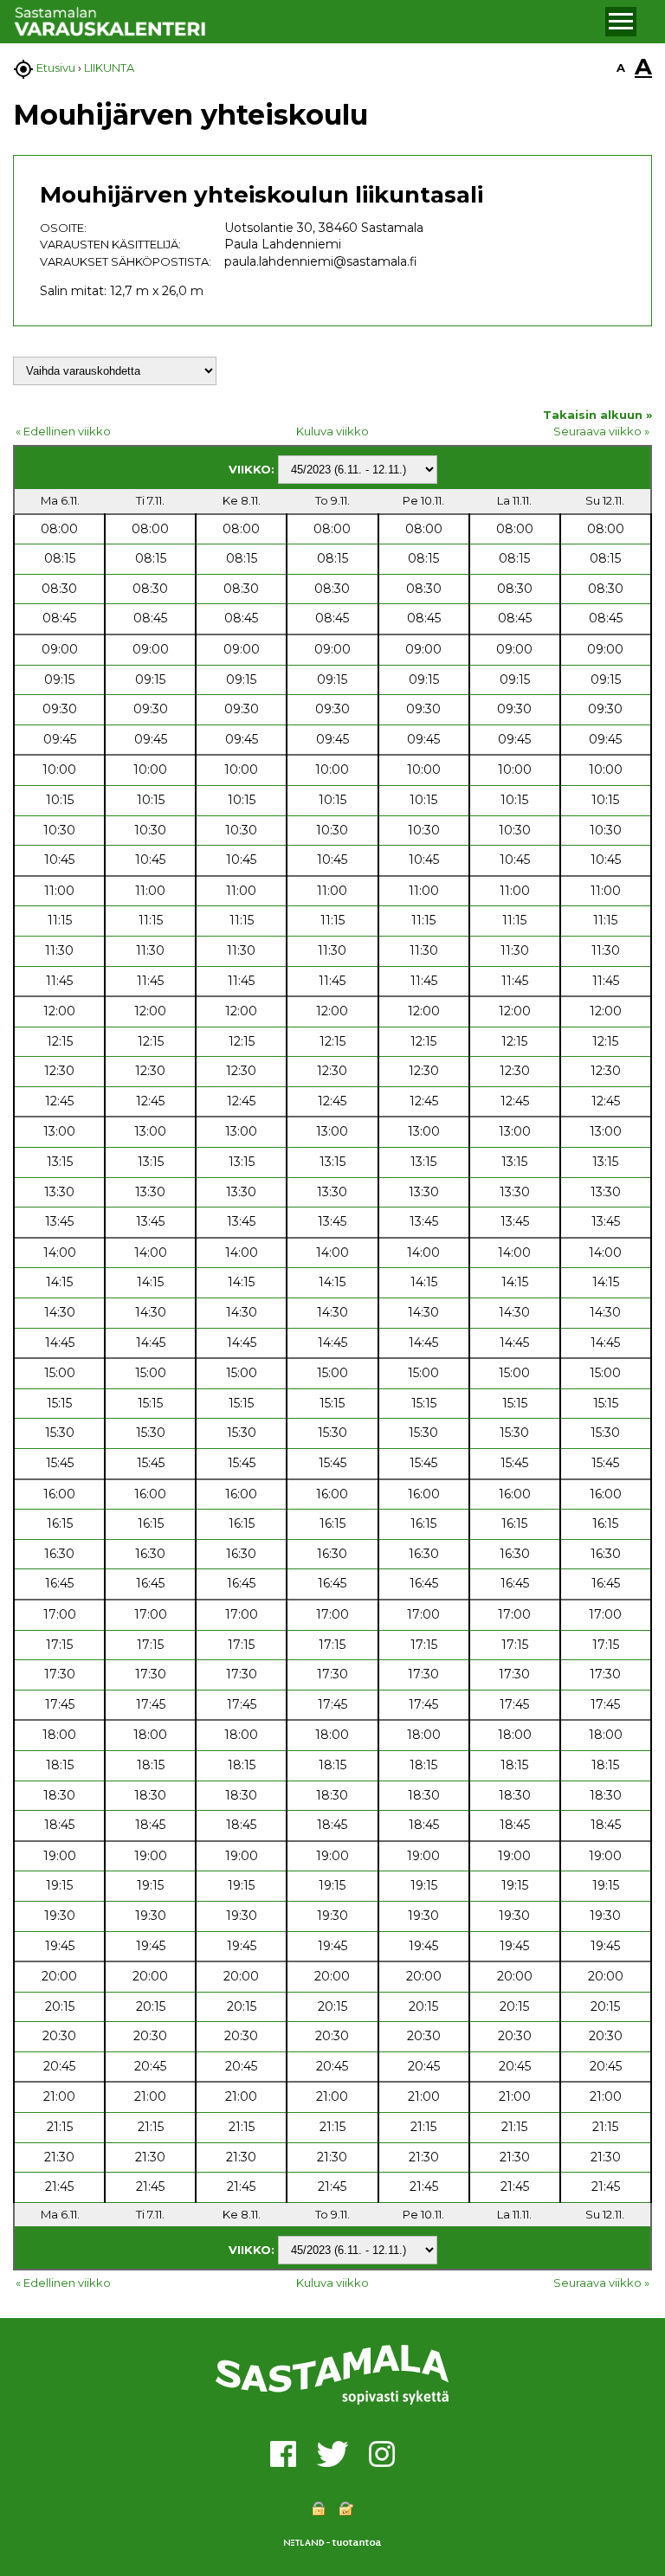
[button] (621, 22)
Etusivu (56, 68)
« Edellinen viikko (63, 431)
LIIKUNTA (109, 68)
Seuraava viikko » (601, 431)
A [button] (621, 68)
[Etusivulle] (307, 22)
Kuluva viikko (332, 431)
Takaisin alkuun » (597, 415)
